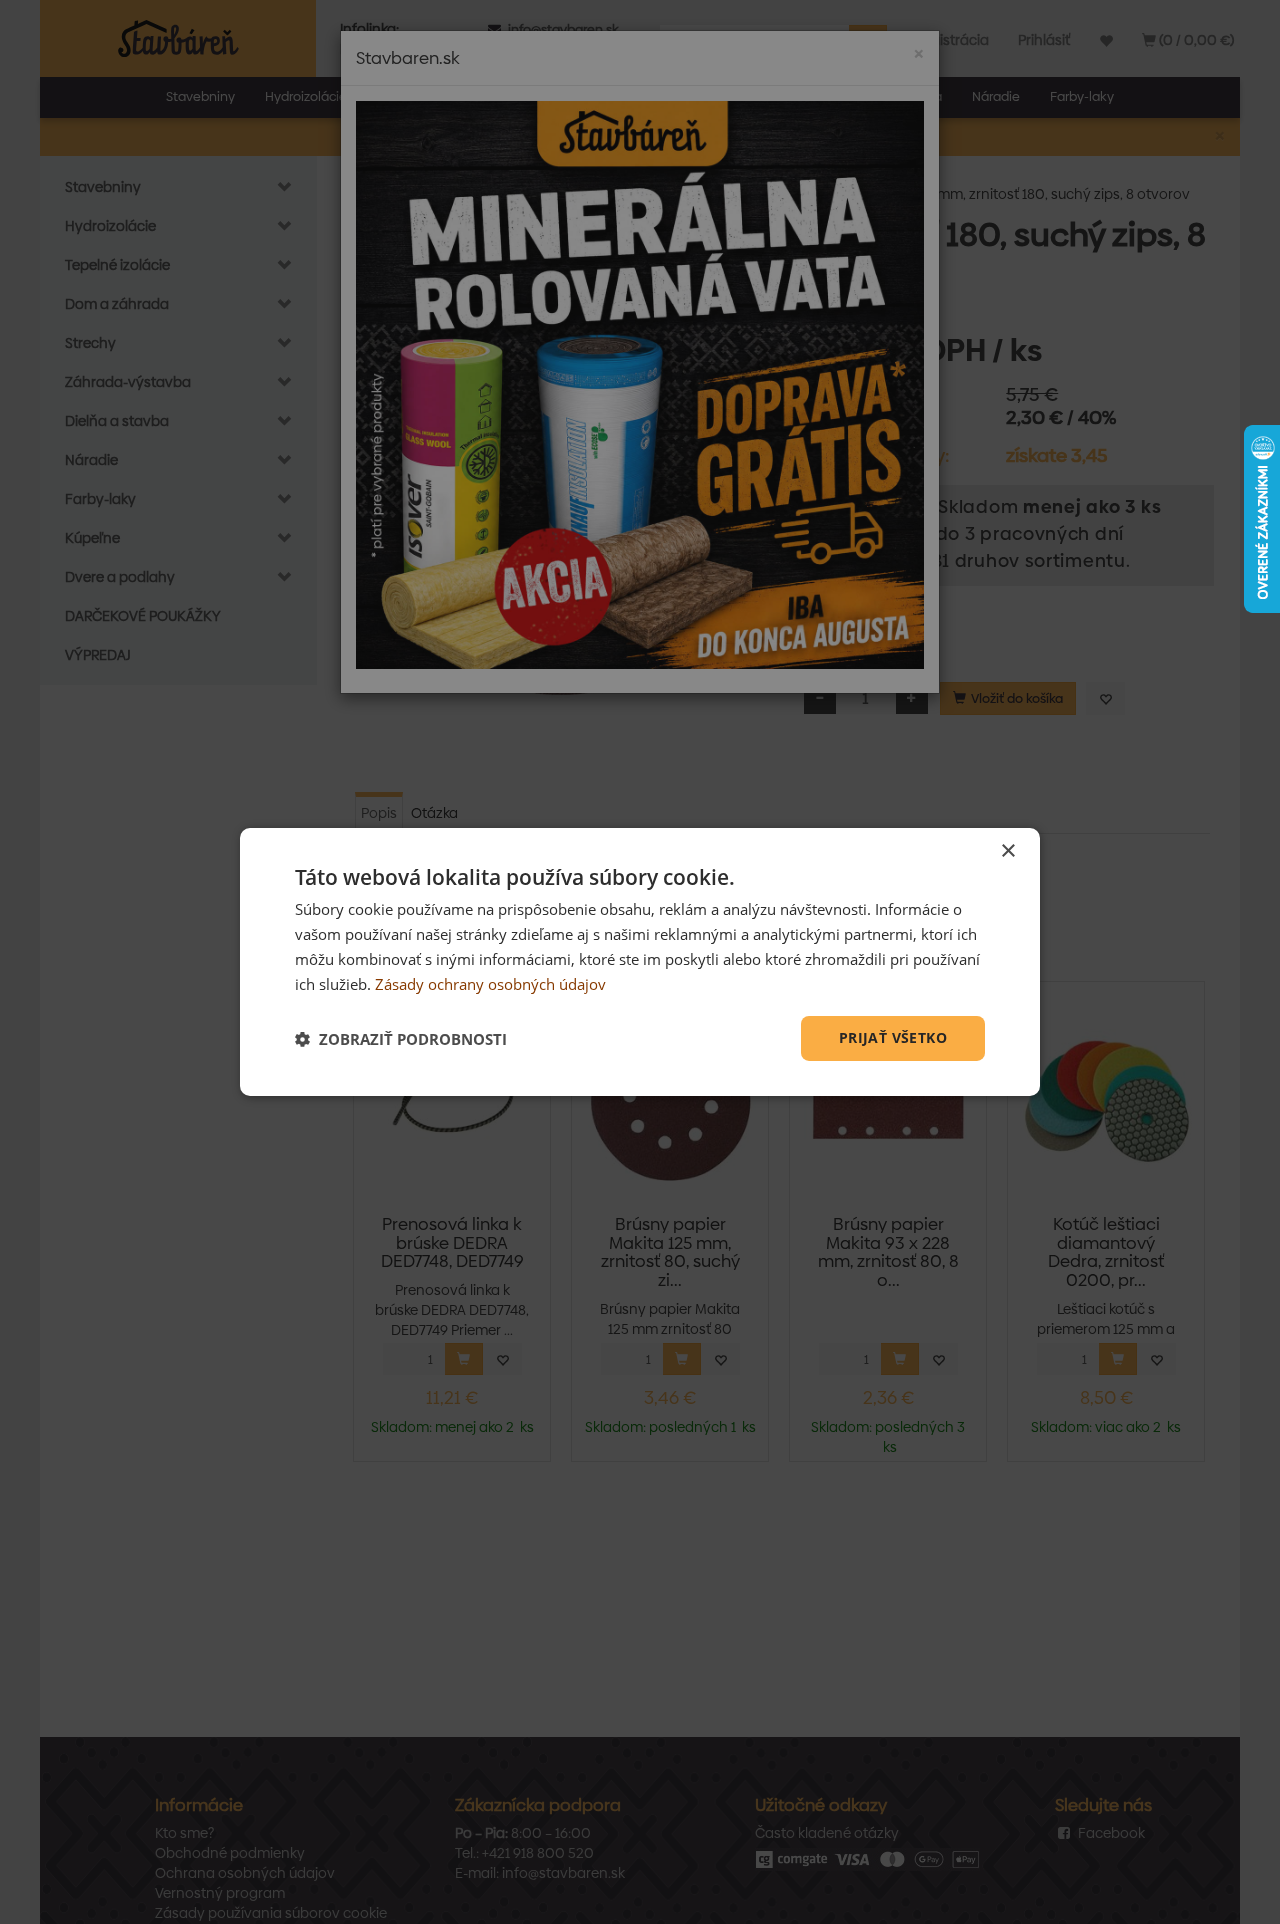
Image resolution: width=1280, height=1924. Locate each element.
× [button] (1007, 851)
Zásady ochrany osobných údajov (490, 984)
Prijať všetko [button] (893, 1037)
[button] (401, 1039)
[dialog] (640, 962)
